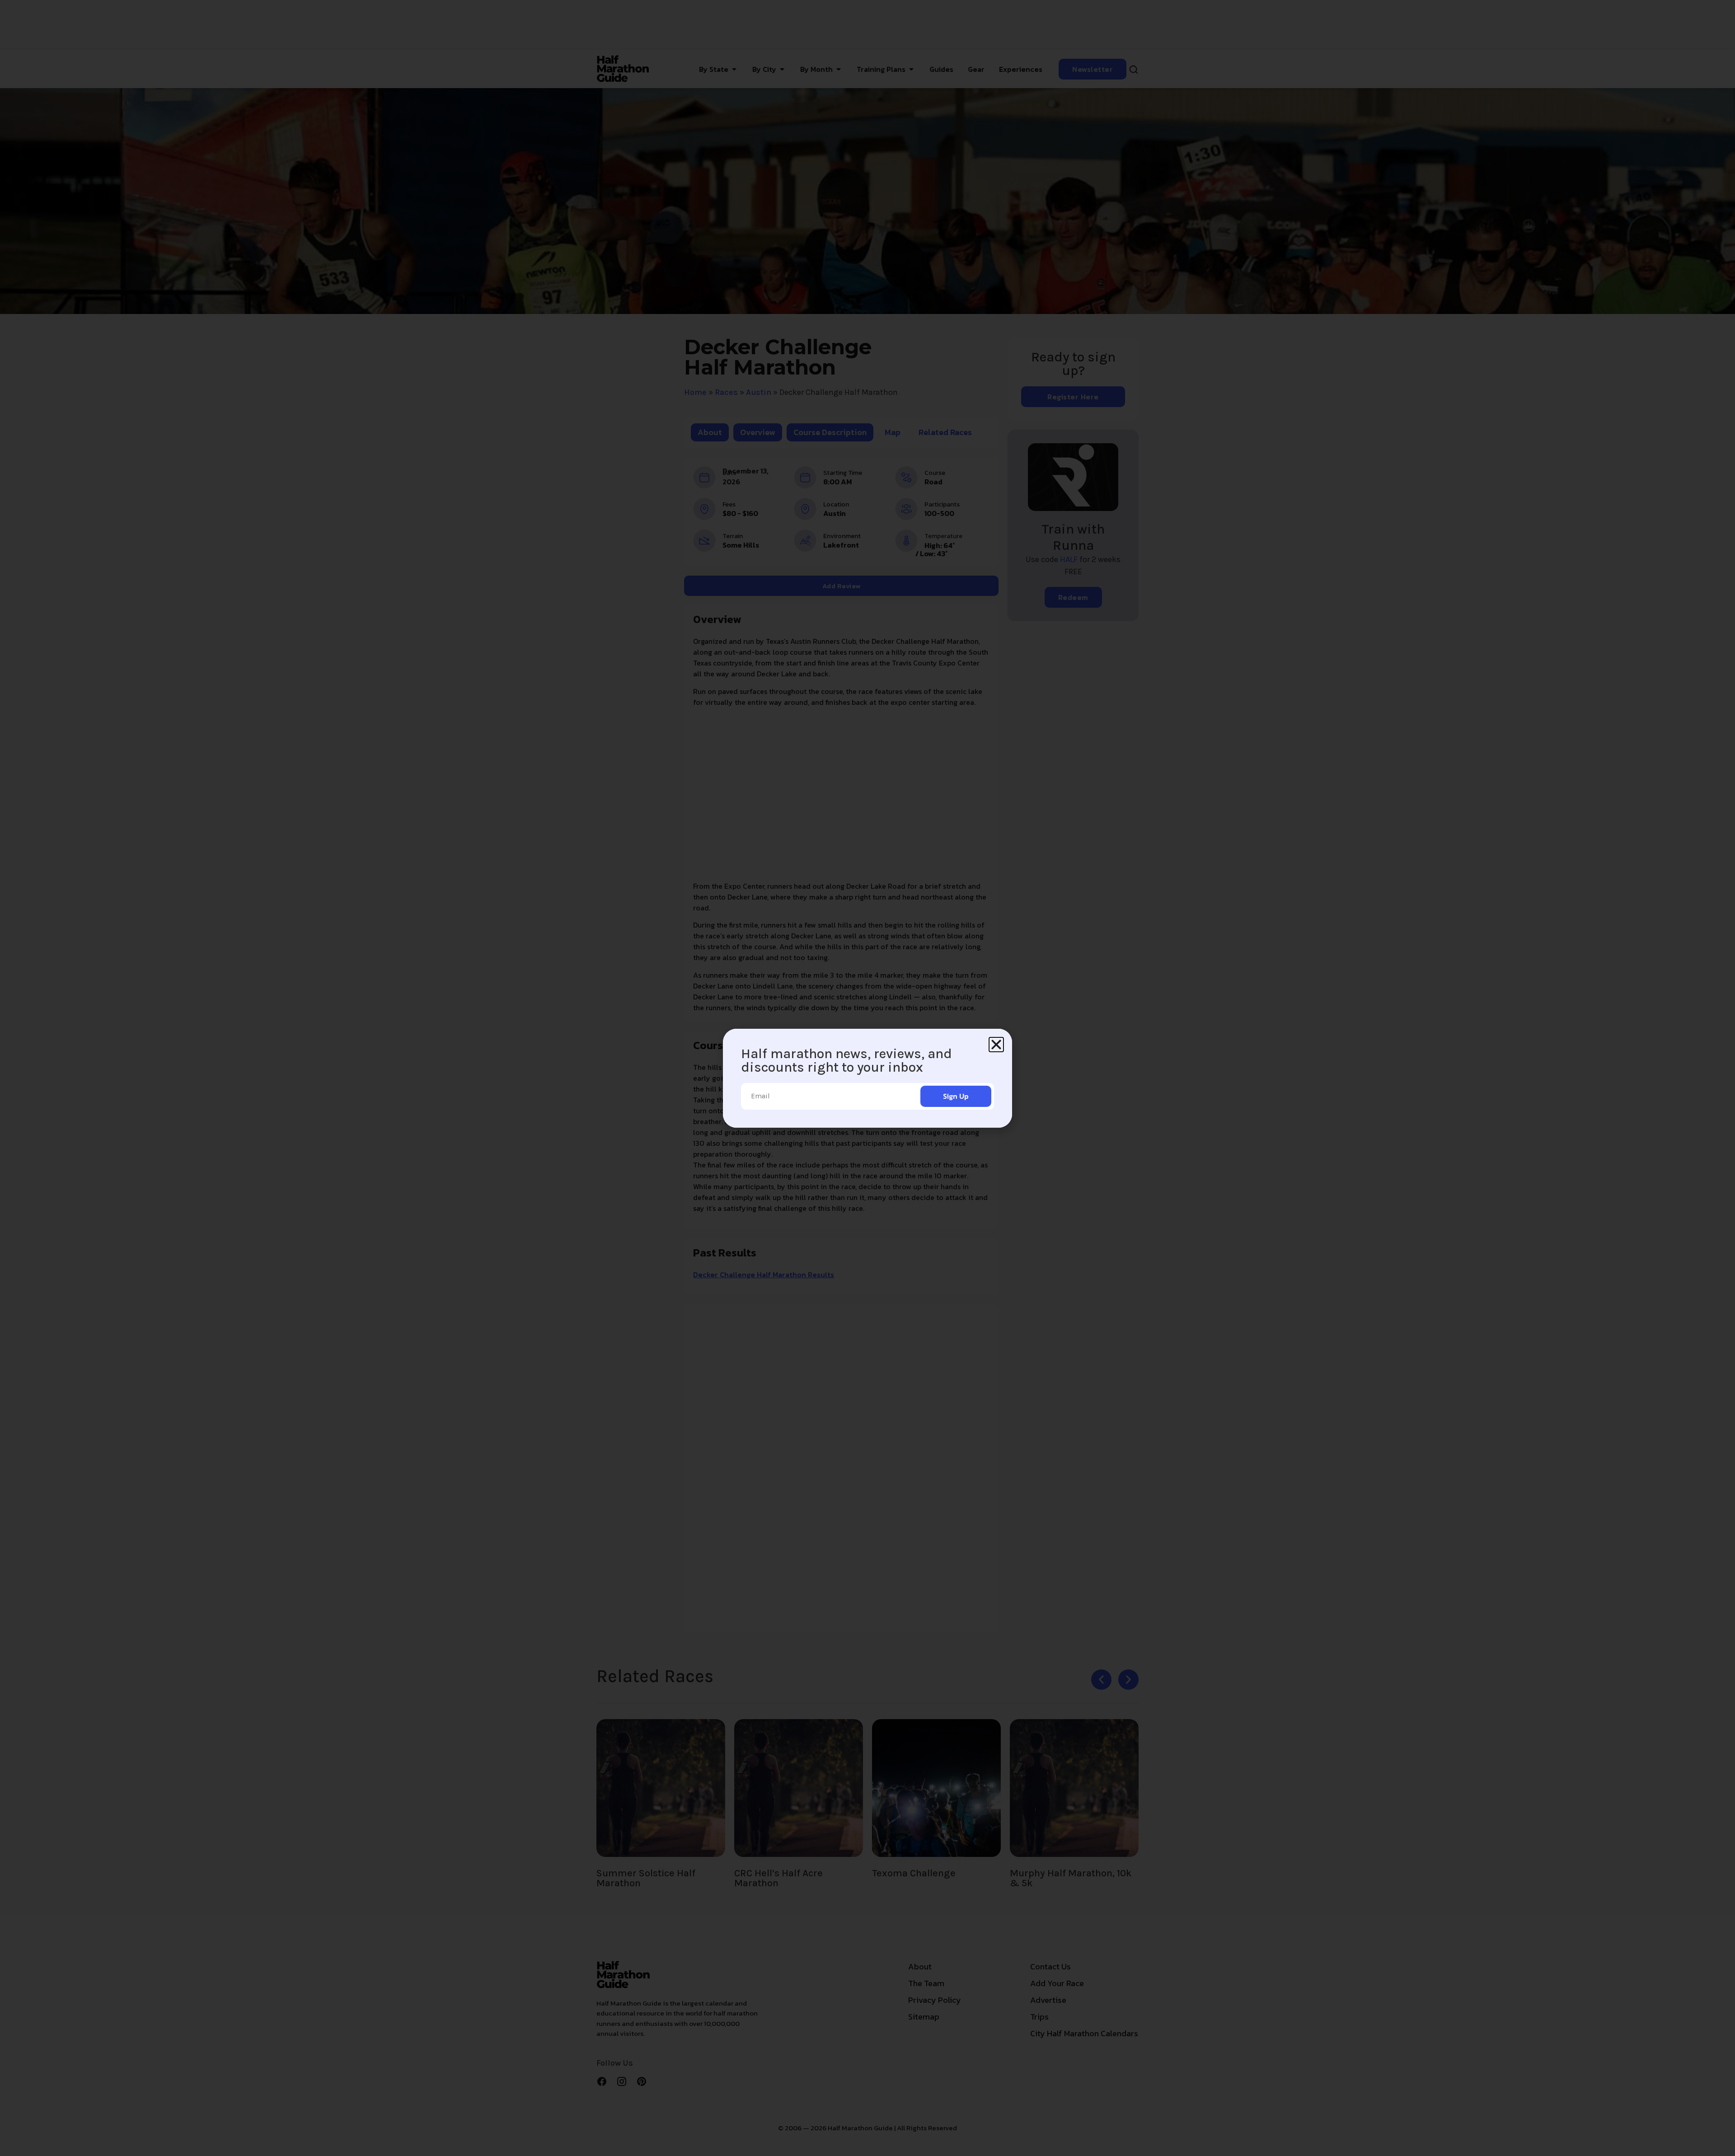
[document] (867, 1078)
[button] (996, 1045)
